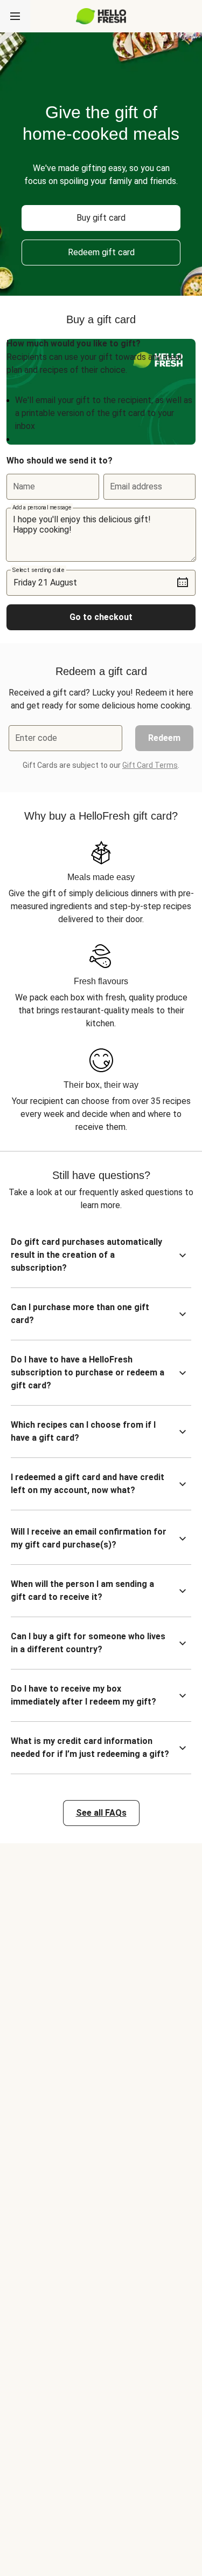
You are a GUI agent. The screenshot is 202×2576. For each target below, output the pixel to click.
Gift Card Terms (150, 765)
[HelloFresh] (101, 16)
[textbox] (101, 535)
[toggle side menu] (15, 16)
